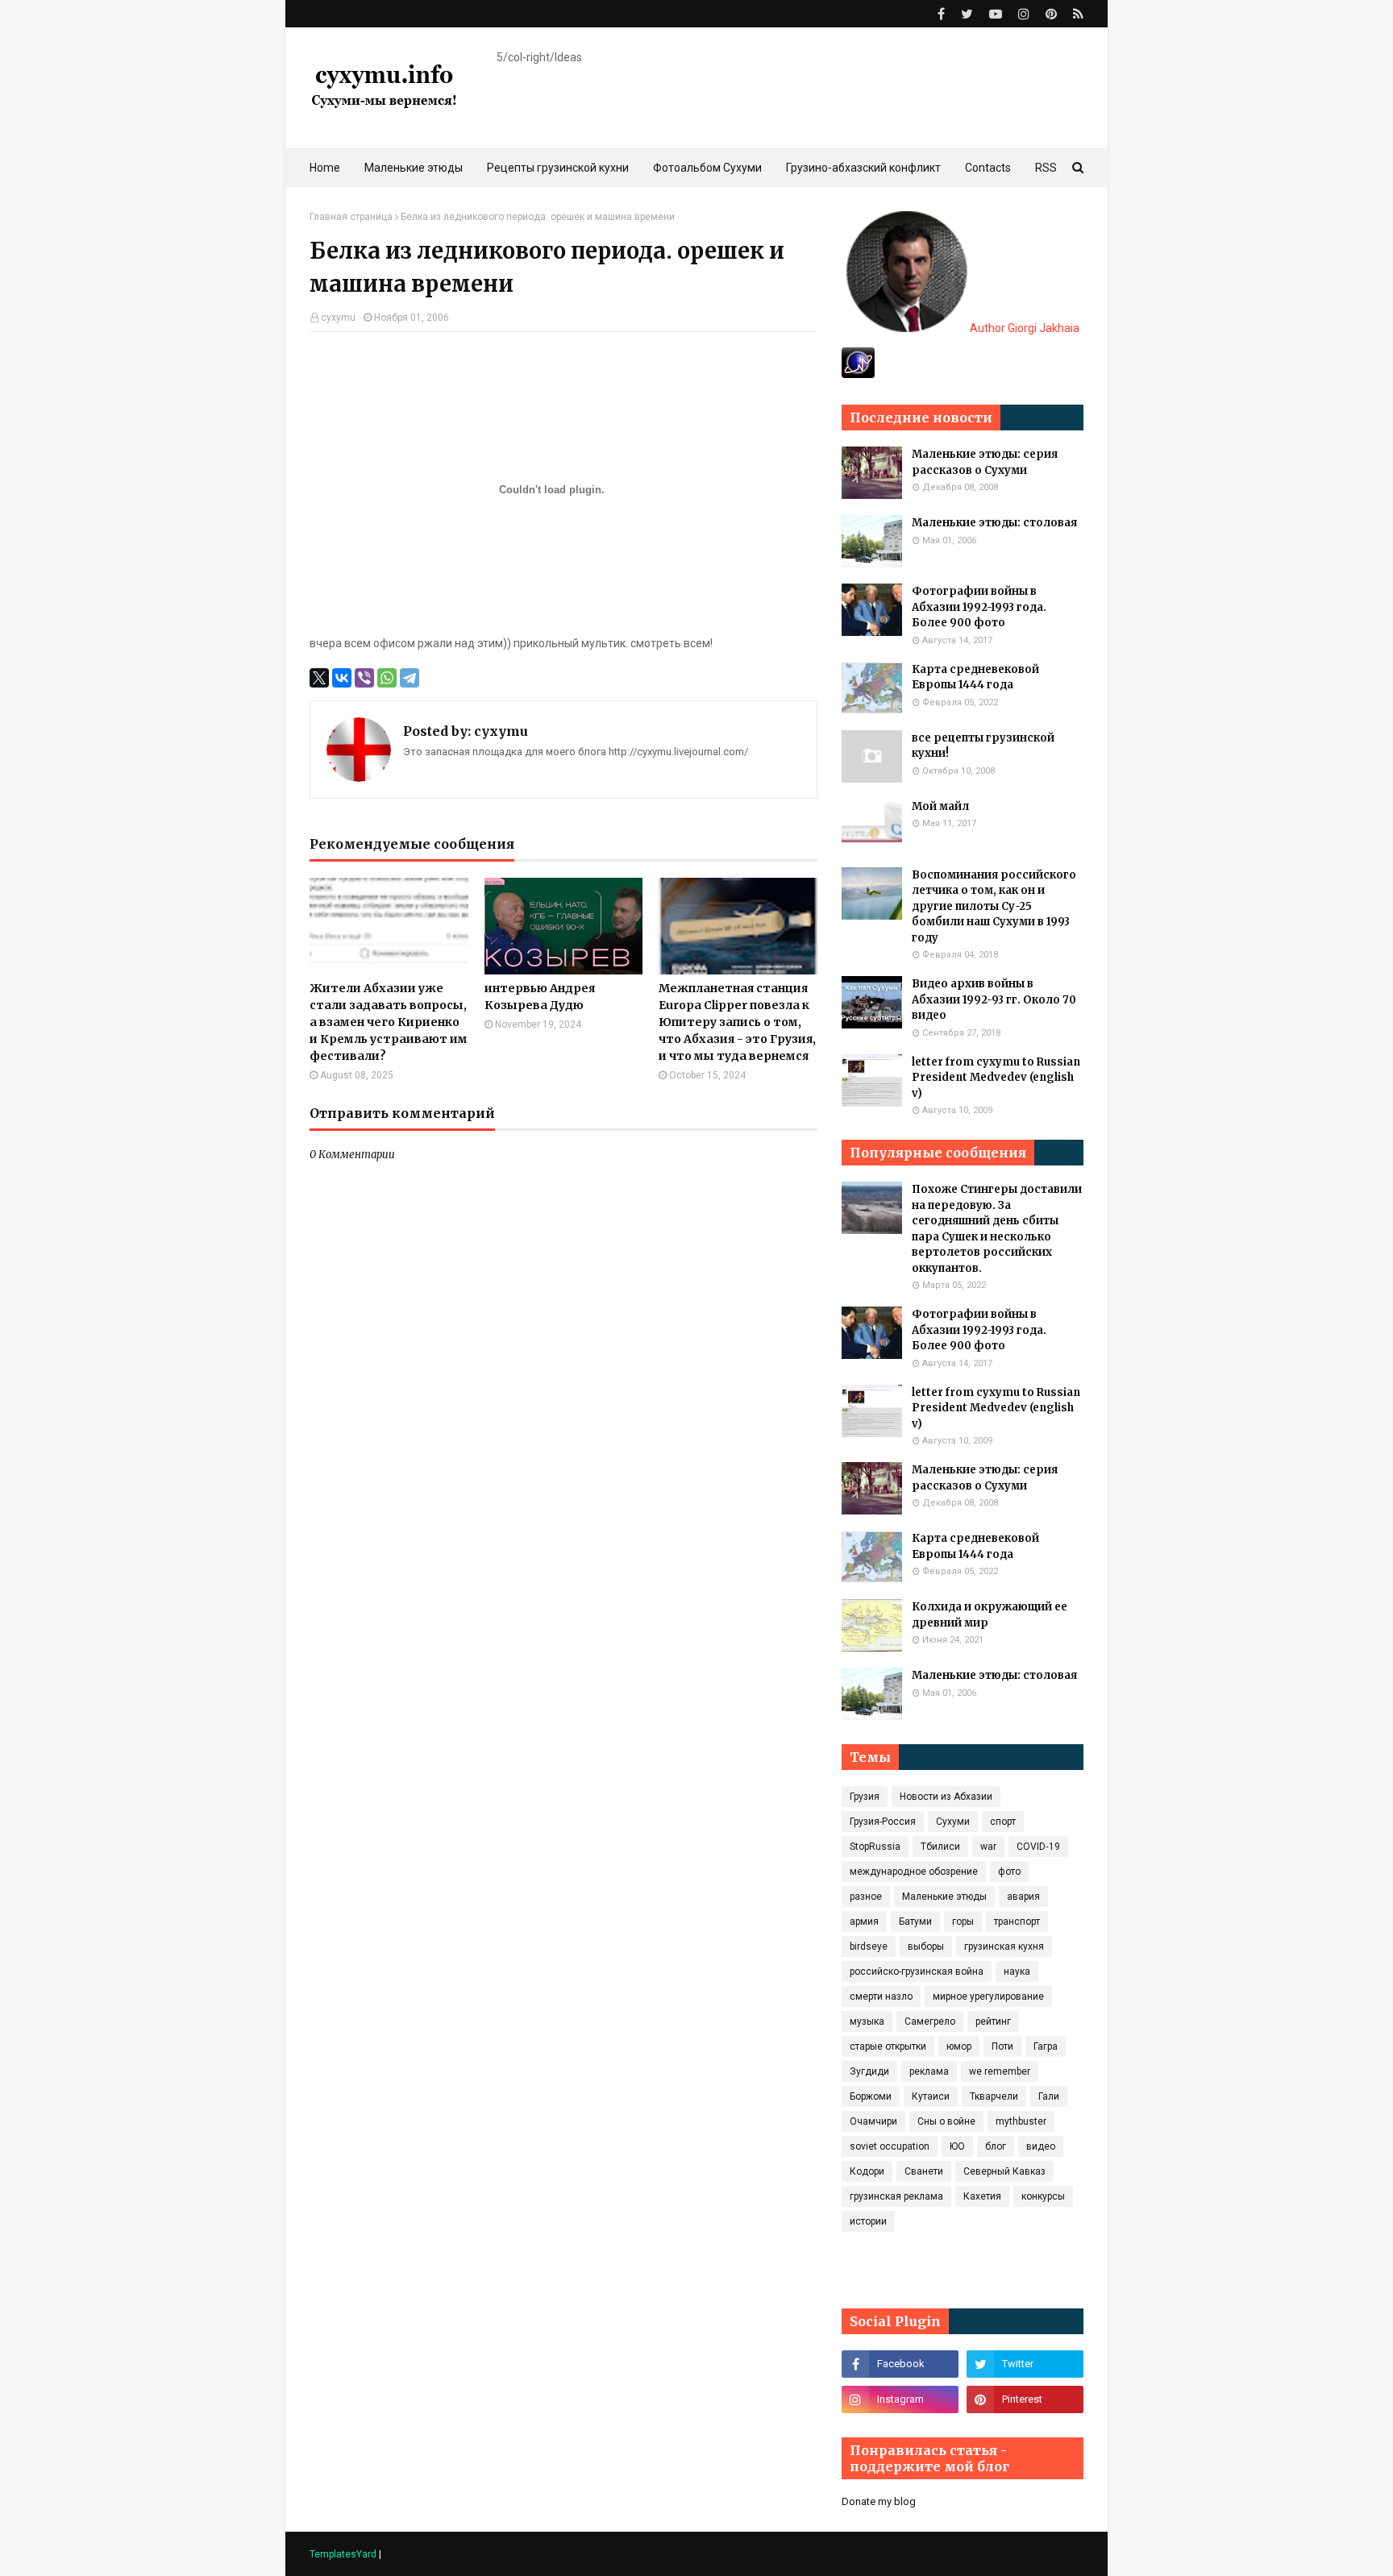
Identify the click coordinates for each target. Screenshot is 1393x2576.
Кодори (867, 2171)
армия (864, 1922)
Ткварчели (994, 2096)
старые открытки (888, 2046)
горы (963, 1922)
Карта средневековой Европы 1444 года (975, 677)
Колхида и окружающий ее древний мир (990, 1615)
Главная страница (351, 217)
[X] (319, 678)
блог (996, 2146)
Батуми (915, 1922)
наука (1017, 1971)
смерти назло (881, 1996)
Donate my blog (879, 2501)
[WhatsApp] (387, 678)
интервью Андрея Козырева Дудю (540, 997)
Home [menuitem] (325, 168)
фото (1009, 1872)
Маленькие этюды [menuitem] (414, 168)
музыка (867, 2021)
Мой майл (940, 806)
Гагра (1046, 2046)
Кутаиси (931, 2096)
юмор (959, 2046)
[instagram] (1024, 14)
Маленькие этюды (944, 1897)
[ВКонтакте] (342, 678)
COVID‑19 (1038, 1847)
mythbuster (1021, 2121)
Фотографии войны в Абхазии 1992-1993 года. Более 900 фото (979, 607)
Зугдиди (869, 2071)
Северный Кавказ (1004, 2171)
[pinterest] (1051, 14)
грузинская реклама (896, 2196)
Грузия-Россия (883, 1822)
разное (866, 1897)
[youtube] (996, 14)
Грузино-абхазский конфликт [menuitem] (863, 168)
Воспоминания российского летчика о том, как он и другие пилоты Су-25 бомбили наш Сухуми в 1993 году (994, 906)
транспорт (1017, 1922)
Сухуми (953, 1822)
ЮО (957, 2146)
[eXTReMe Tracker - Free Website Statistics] (858, 374)
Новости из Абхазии (946, 1797)
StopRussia (875, 1847)
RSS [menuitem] (1046, 168)
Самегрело (930, 2021)
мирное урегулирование (988, 1996)
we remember (1000, 2071)
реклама (929, 2071)
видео (1041, 2146)
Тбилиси (940, 1847)
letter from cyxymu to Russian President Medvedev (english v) (996, 1078)
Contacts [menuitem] (988, 168)
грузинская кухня (1004, 1947)
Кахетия (982, 2196)
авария (1023, 1897)
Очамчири (873, 2121)
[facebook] (941, 14)
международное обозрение (914, 1872)
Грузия (865, 1797)
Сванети (924, 2171)
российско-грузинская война (917, 1971)
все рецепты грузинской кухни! (983, 746)
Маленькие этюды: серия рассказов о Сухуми (985, 462)
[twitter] (967, 14)
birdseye (869, 1947)
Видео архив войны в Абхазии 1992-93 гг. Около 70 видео (994, 999)
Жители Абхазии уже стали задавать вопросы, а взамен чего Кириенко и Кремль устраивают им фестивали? (389, 1022)
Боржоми (871, 2096)
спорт (1003, 1822)
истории (868, 2221)
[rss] (1076, 14)
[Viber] (364, 678)
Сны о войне (946, 2121)
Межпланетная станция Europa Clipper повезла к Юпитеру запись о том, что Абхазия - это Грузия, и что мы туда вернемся (737, 1022)
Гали (1049, 2096)
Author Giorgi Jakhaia (1023, 328)
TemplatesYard (343, 2554)
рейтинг (993, 2021)
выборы (926, 1947)
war (988, 1847)
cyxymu (338, 318)
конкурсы (1043, 2196)
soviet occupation (890, 2146)
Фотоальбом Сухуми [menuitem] (707, 168)
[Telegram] (410, 678)
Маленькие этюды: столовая (994, 523)
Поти (1002, 2046)
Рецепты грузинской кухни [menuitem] (558, 168)
